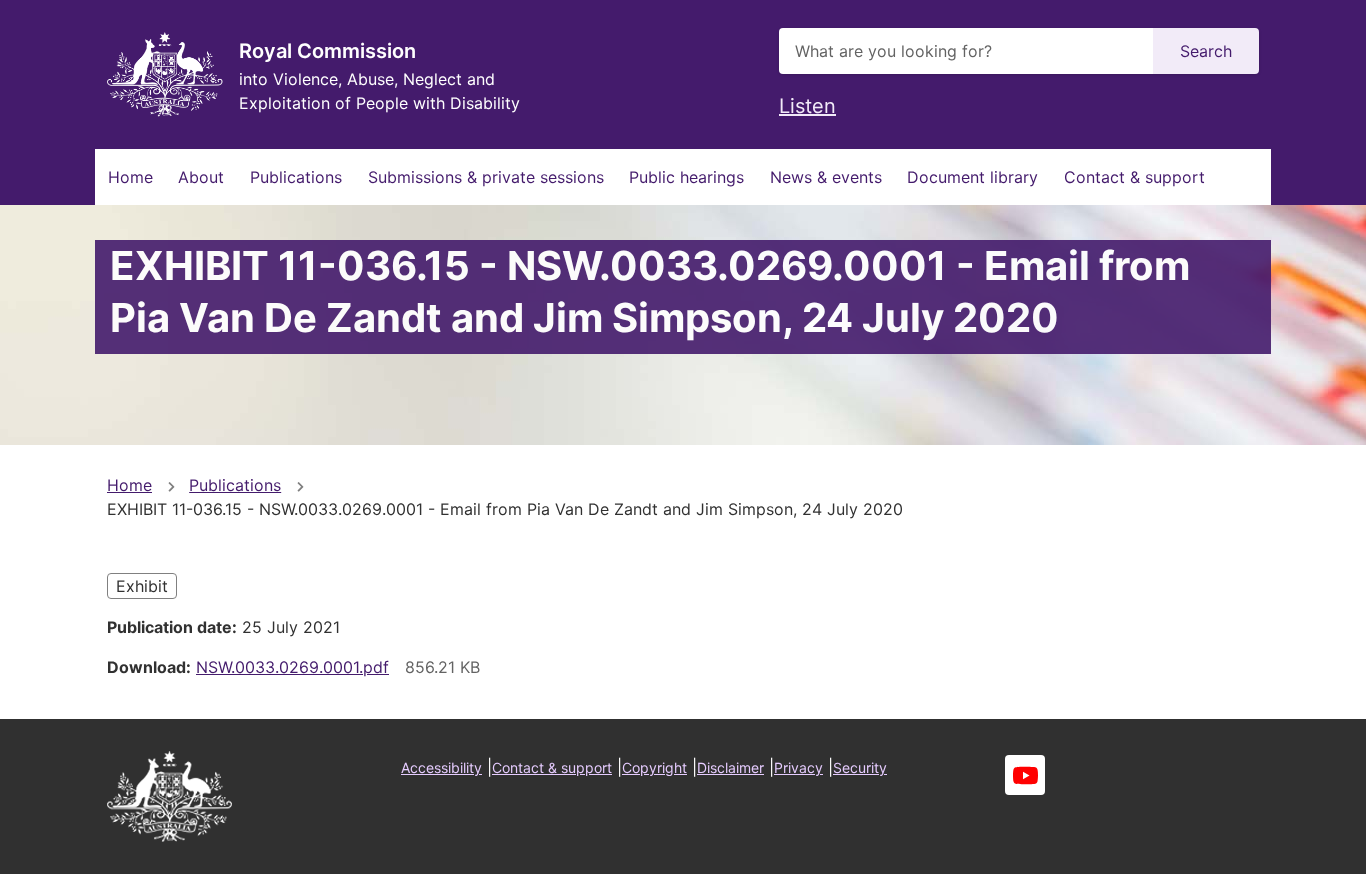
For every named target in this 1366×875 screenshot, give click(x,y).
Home (130, 177)
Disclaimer (730, 767)
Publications (296, 177)
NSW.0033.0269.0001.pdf (292, 667)
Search (1206, 51)
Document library (972, 177)
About (201, 177)
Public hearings (686, 177)
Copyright (654, 767)
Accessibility (441, 767)
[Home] (165, 74)
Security (860, 767)
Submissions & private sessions (486, 177)
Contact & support (1134, 177)
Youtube (1025, 775)
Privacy (798, 767)
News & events (826, 177)
